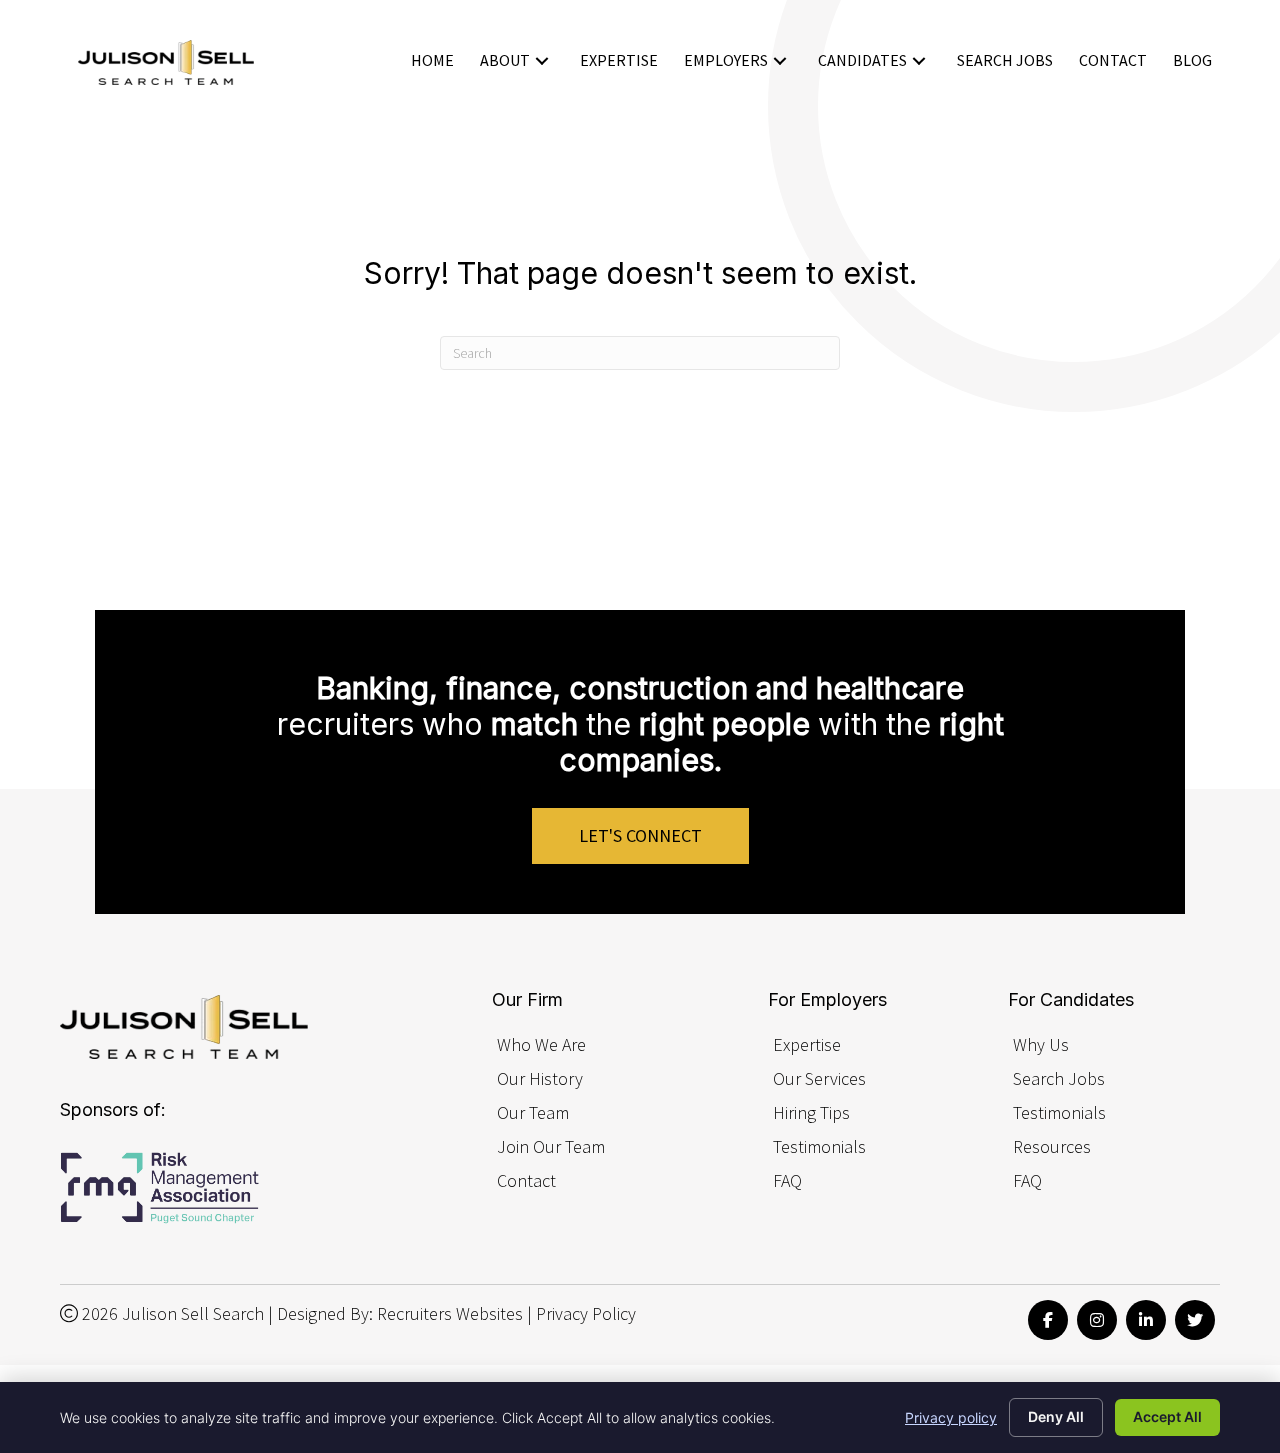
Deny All (1056, 1416)
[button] (542, 60)
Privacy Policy (586, 1313)
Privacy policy (951, 1417)
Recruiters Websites (450, 1313)
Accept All (1167, 1416)
